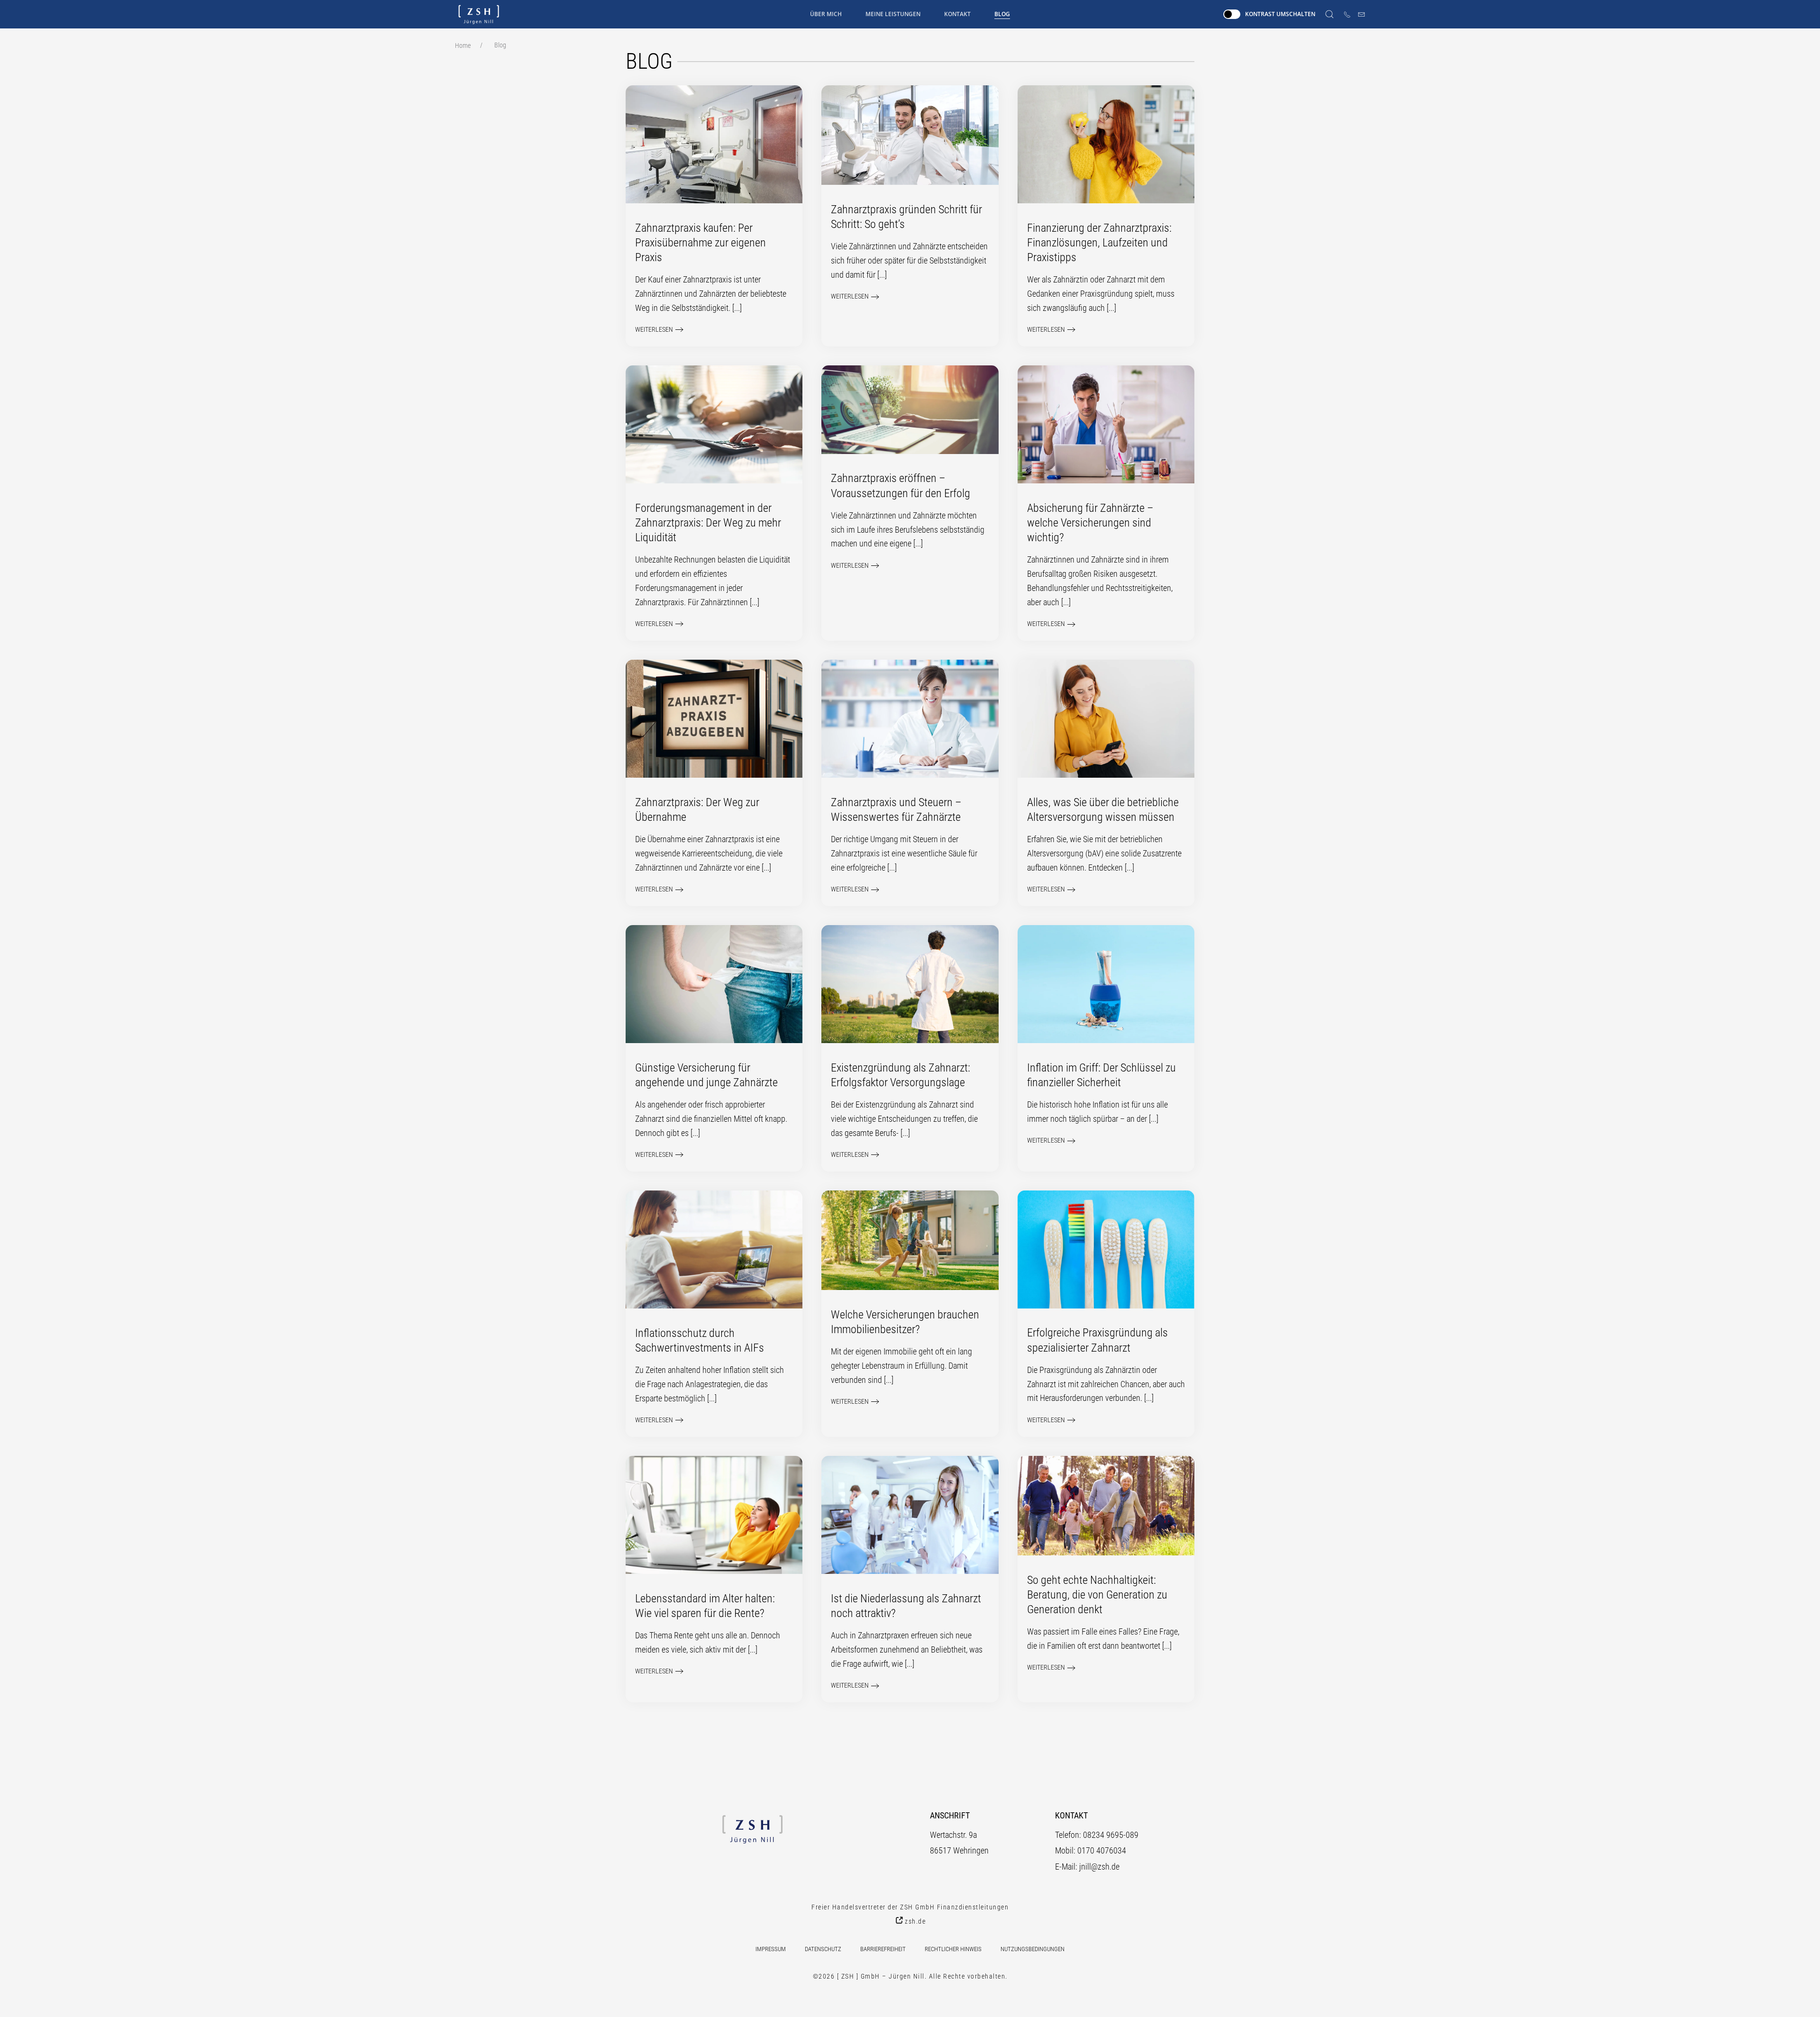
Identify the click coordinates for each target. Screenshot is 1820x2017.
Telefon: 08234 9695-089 (1097, 1835)
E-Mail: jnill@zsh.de (1087, 1867)
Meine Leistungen (893, 14)
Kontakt (957, 14)
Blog (1002, 14)
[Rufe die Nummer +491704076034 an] (1347, 14)
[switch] (1232, 14)
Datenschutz (823, 1949)
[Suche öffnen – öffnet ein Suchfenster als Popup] (1329, 14)
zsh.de (915, 1921)
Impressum (771, 1949)
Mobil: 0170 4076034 (1091, 1850)
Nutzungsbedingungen (1033, 1949)
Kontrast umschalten (1280, 14)
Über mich (826, 14)
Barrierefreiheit (883, 1949)
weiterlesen (654, 330)
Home (463, 45)
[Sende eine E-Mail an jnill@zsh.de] (1361, 14)
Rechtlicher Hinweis (953, 1949)
